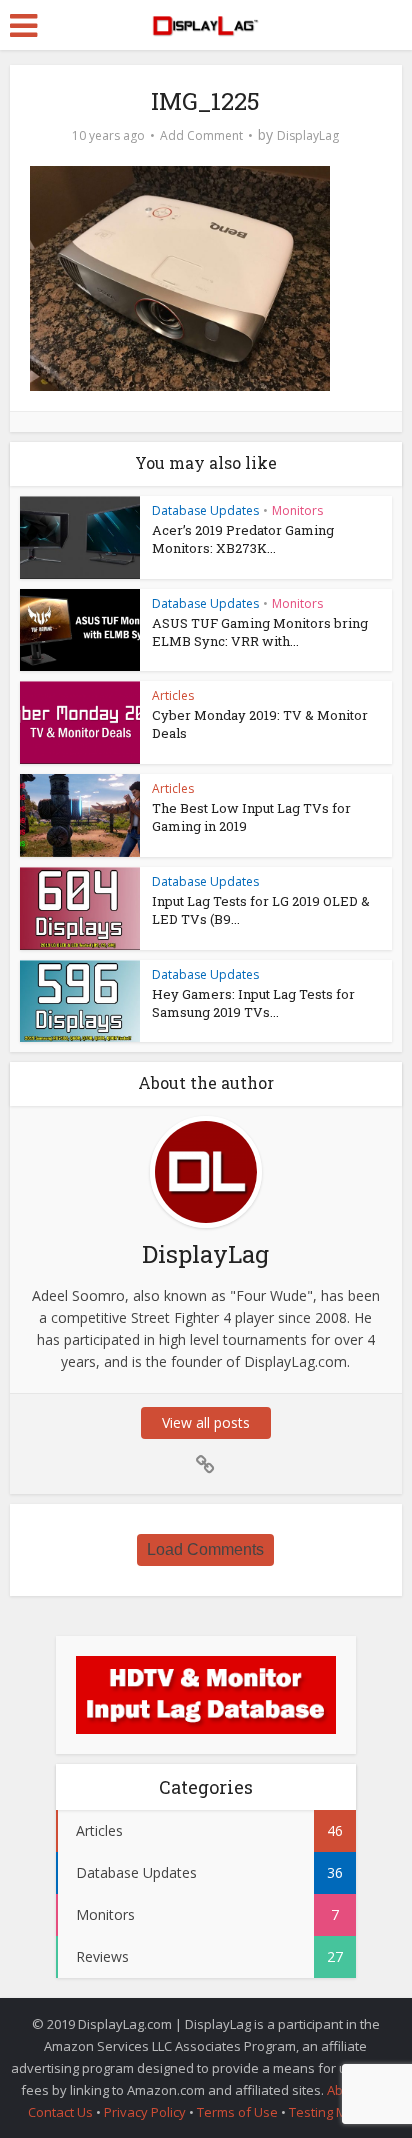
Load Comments (205, 1549)
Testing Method (336, 2112)
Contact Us (60, 2112)
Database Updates (205, 510)
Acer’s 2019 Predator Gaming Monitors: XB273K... (243, 539)
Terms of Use (239, 2112)
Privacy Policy (145, 2112)
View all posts (206, 1422)
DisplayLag (308, 135)
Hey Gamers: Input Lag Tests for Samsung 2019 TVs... (253, 1003)
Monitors (297, 510)
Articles (173, 695)
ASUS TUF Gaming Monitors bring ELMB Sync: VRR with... (260, 632)
